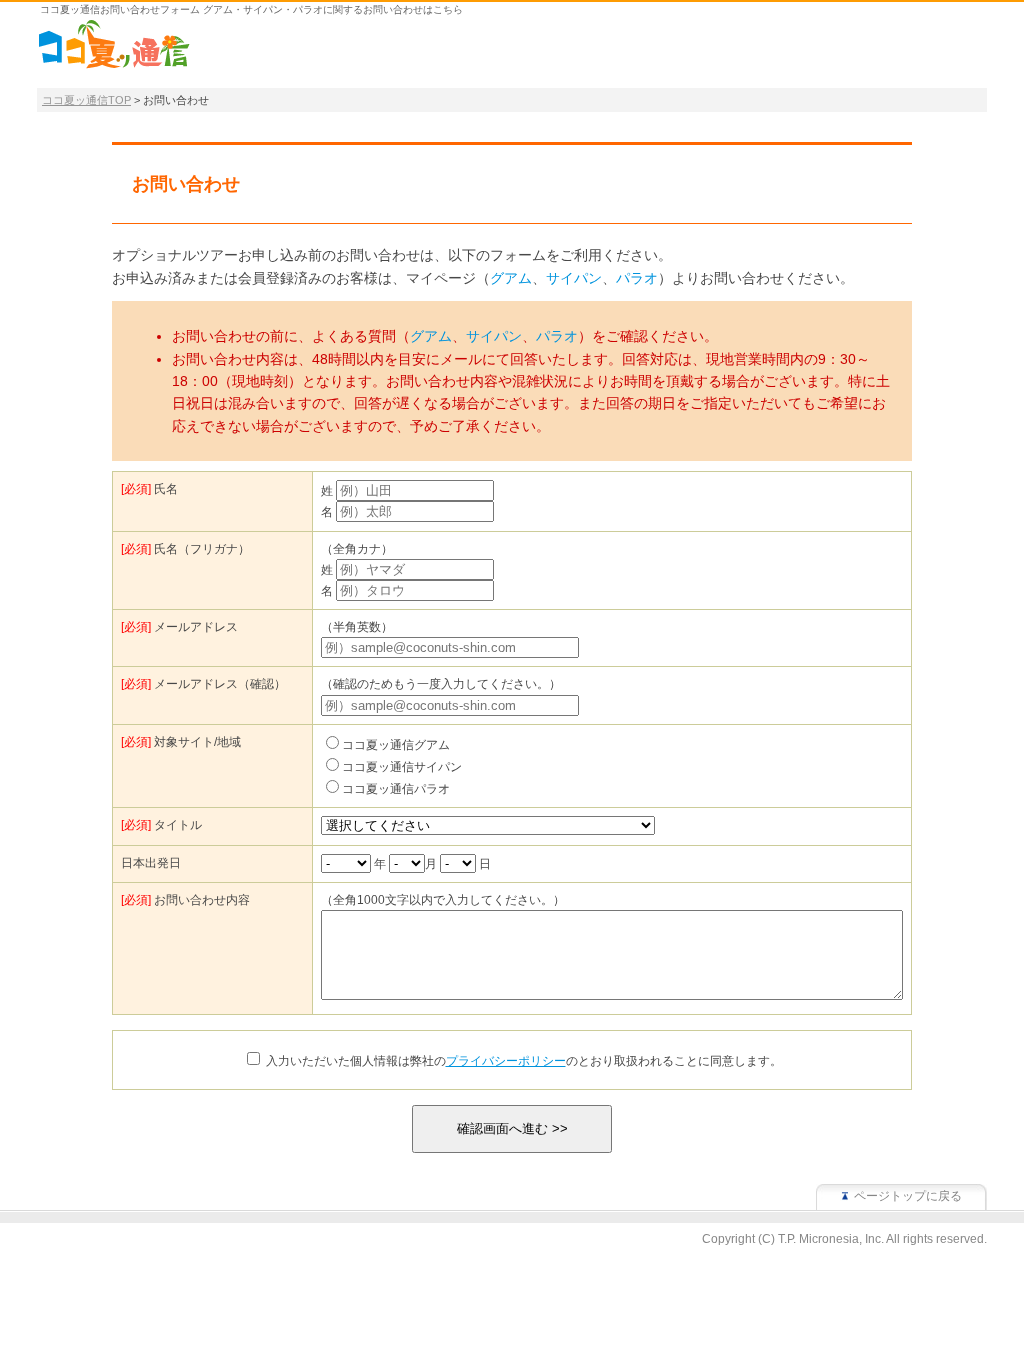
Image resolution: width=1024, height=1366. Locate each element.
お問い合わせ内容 (185, 900)
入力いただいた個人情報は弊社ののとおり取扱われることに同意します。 (524, 1061)
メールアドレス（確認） (203, 684)
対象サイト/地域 (181, 742)
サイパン (574, 278)
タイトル (161, 825)
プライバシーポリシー (506, 1061)
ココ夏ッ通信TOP (86, 100)
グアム (511, 278)
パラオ (637, 278)
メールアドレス (179, 627)
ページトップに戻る (908, 1196)
